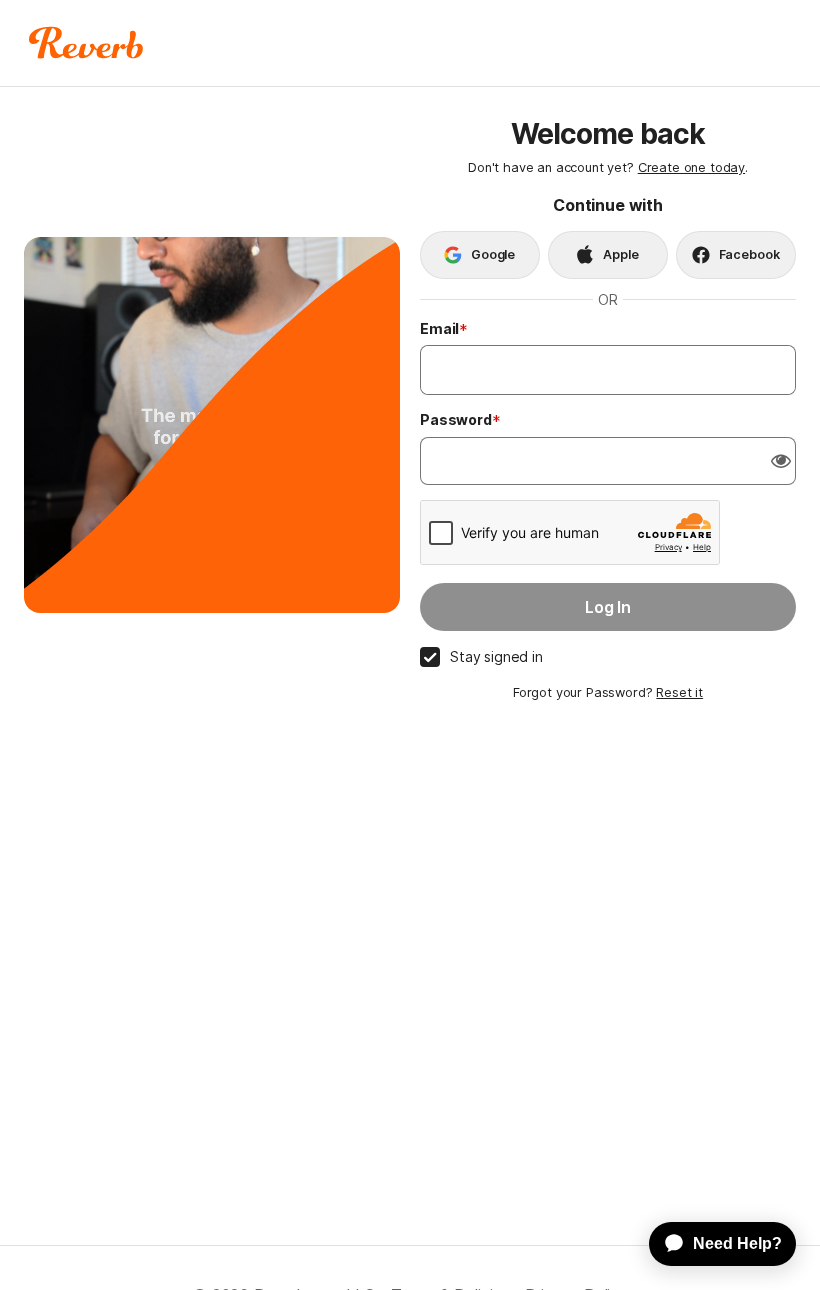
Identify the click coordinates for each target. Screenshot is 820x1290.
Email (439, 328)
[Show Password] (781, 461)
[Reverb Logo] (86, 43)
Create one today (691, 167)
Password (456, 419)
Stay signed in (496, 656)
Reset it (679, 692)
